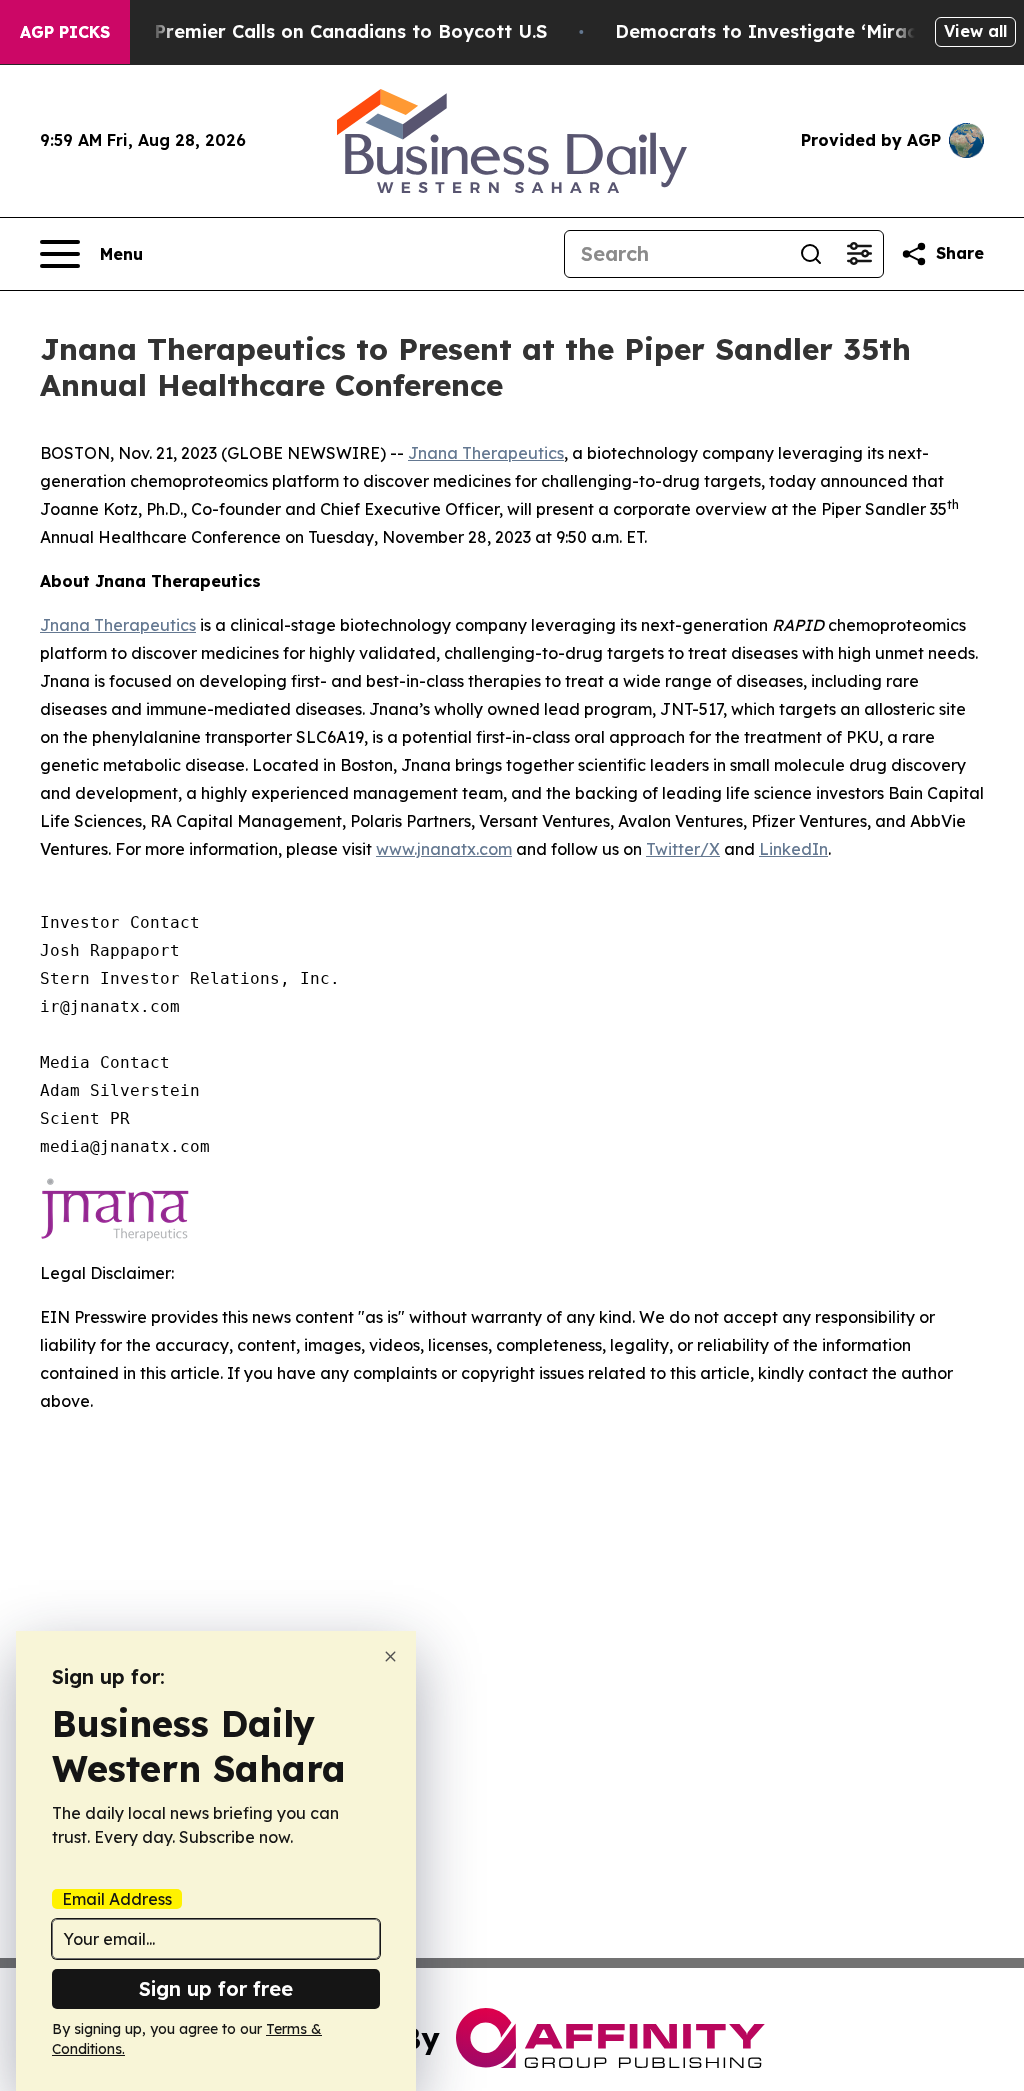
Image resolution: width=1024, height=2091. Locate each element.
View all (975, 31)
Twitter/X (683, 849)
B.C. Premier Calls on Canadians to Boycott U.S (331, 31)
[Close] (390, 1656)
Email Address (117, 1899)
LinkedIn (793, 849)
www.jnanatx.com (444, 849)
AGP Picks (65, 32)
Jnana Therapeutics (486, 453)
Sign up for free (216, 1988)
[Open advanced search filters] (859, 254)
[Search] (811, 254)
